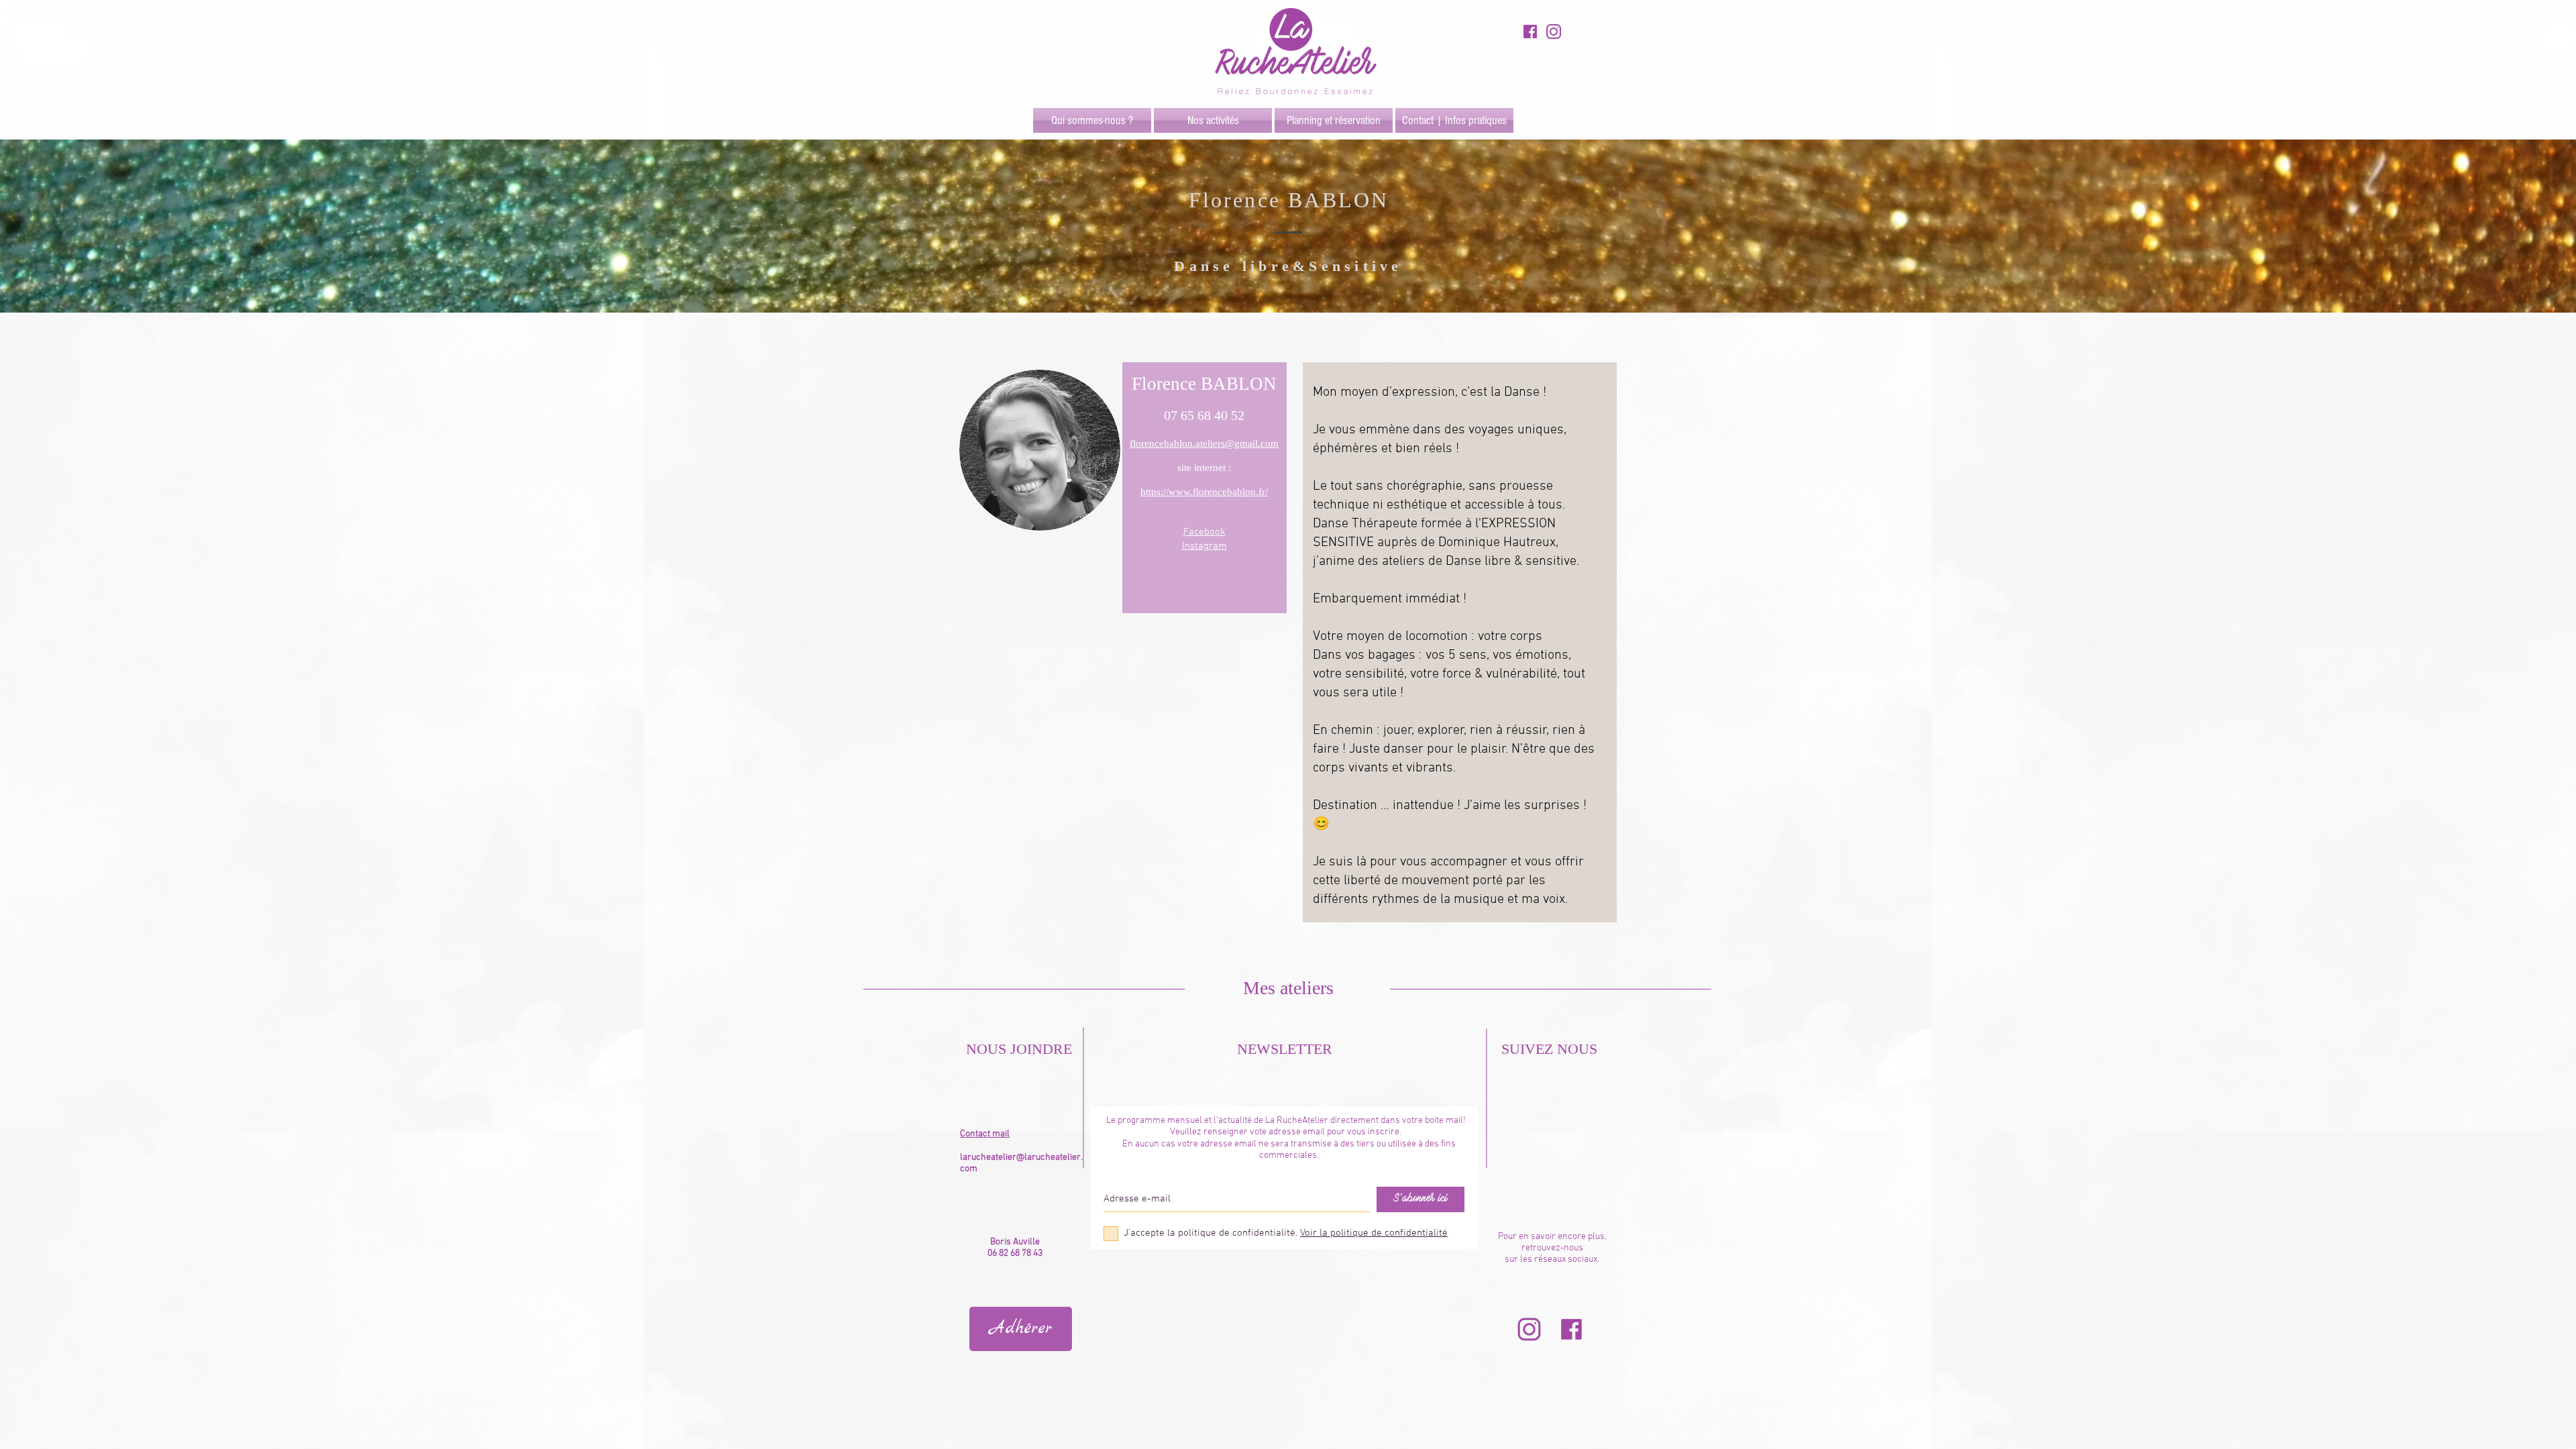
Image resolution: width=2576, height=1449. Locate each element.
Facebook (1204, 532)
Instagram (1204, 546)
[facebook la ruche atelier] (1571, 1329)
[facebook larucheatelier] (1530, 32)
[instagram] (1554, 32)
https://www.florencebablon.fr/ (1204, 492)
